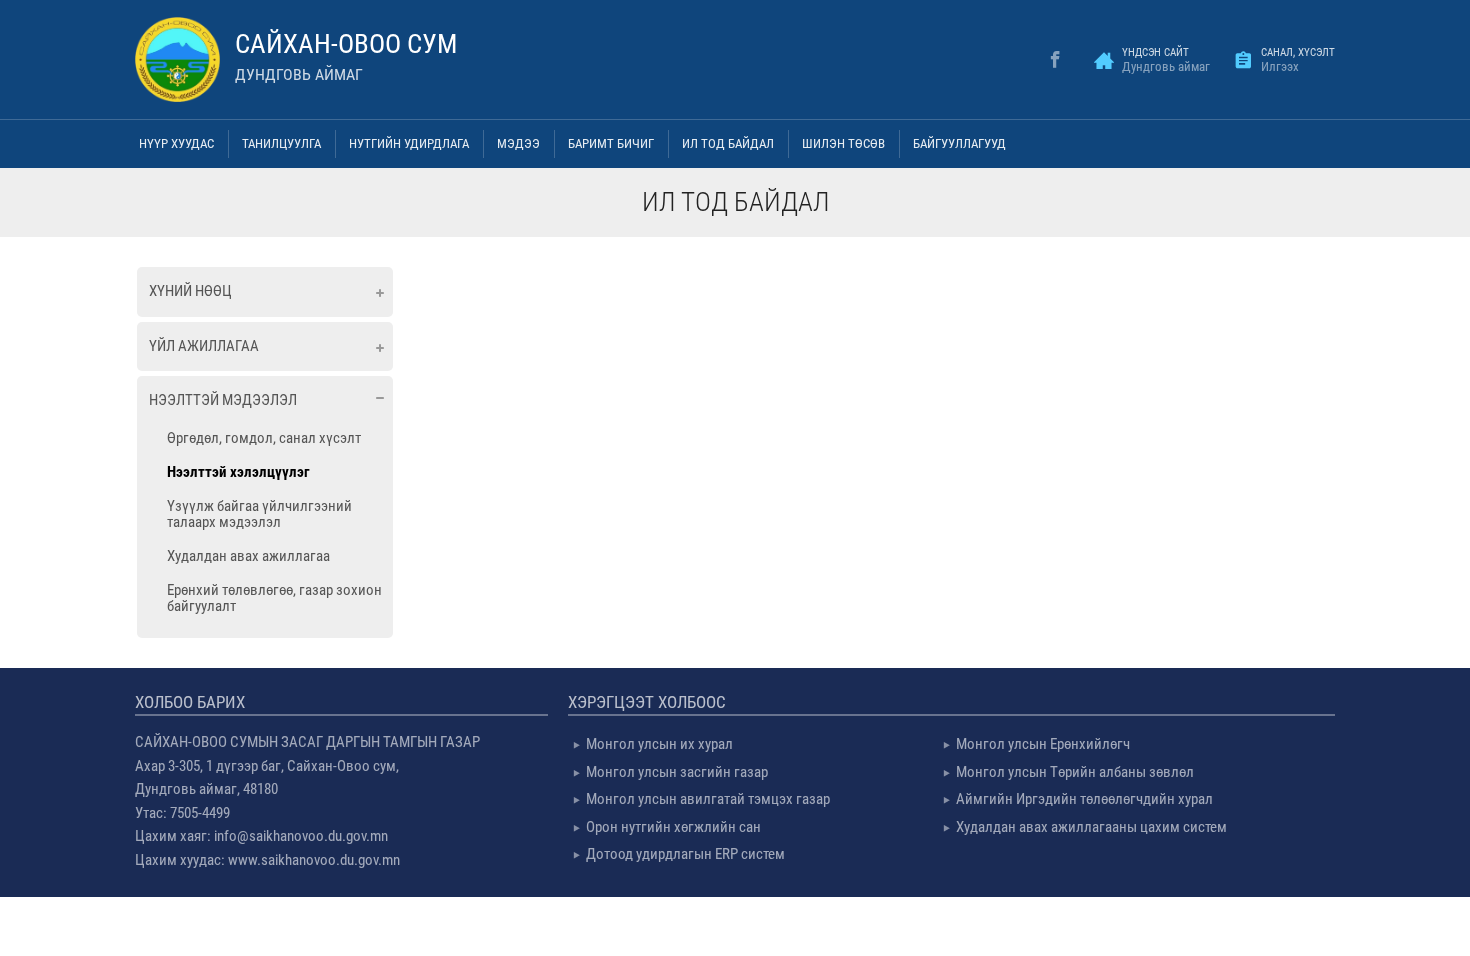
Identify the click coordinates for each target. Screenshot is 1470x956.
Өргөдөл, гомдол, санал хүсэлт (264, 438)
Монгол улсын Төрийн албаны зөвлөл (1075, 772)
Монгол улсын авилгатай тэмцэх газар (708, 799)
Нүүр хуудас (176, 143)
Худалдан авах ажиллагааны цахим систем (1091, 827)
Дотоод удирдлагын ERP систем (685, 854)
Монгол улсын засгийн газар (677, 772)
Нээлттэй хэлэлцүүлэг (238, 472)
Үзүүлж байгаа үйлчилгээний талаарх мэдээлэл (259, 514)
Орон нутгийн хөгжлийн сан (673, 827)
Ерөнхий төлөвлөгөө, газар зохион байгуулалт (274, 598)
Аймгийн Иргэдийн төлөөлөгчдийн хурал (1084, 799)
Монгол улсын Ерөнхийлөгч (1043, 744)
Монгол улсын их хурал (659, 744)
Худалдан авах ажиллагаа (248, 556)
